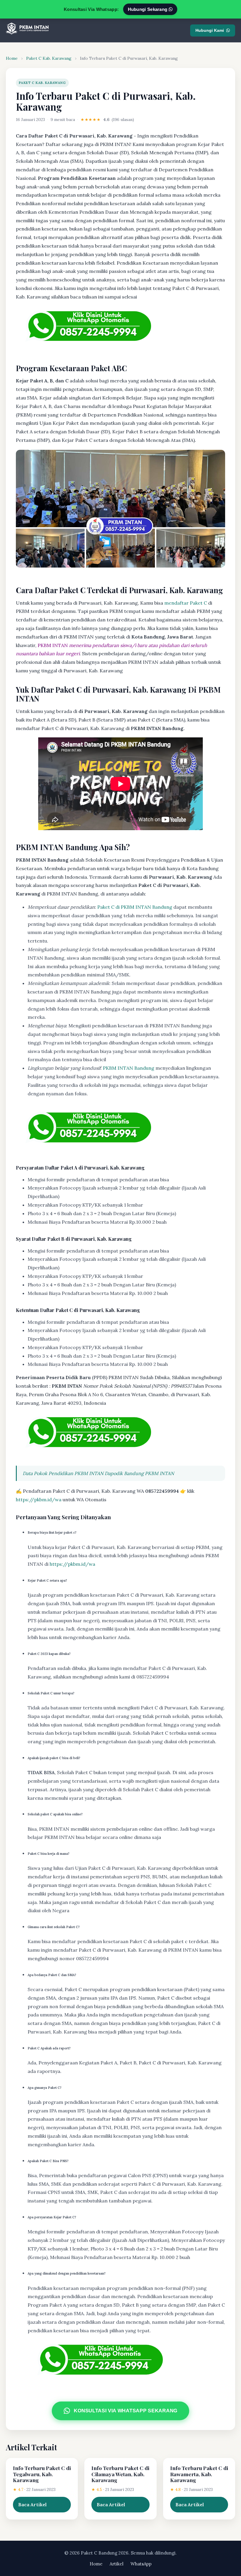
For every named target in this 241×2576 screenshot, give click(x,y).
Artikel (117, 2564)
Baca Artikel (32, 2504)
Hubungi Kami (210, 30)
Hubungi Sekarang (148, 9)
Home (12, 58)
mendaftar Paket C (186, 603)
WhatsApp (141, 2564)
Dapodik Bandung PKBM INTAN (139, 1473)
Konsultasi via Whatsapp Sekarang (126, 2411)
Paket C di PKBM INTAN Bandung (135, 907)
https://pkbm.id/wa (39, 1500)
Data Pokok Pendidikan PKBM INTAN (63, 1473)
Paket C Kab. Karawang (49, 58)
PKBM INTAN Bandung (129, 1068)
